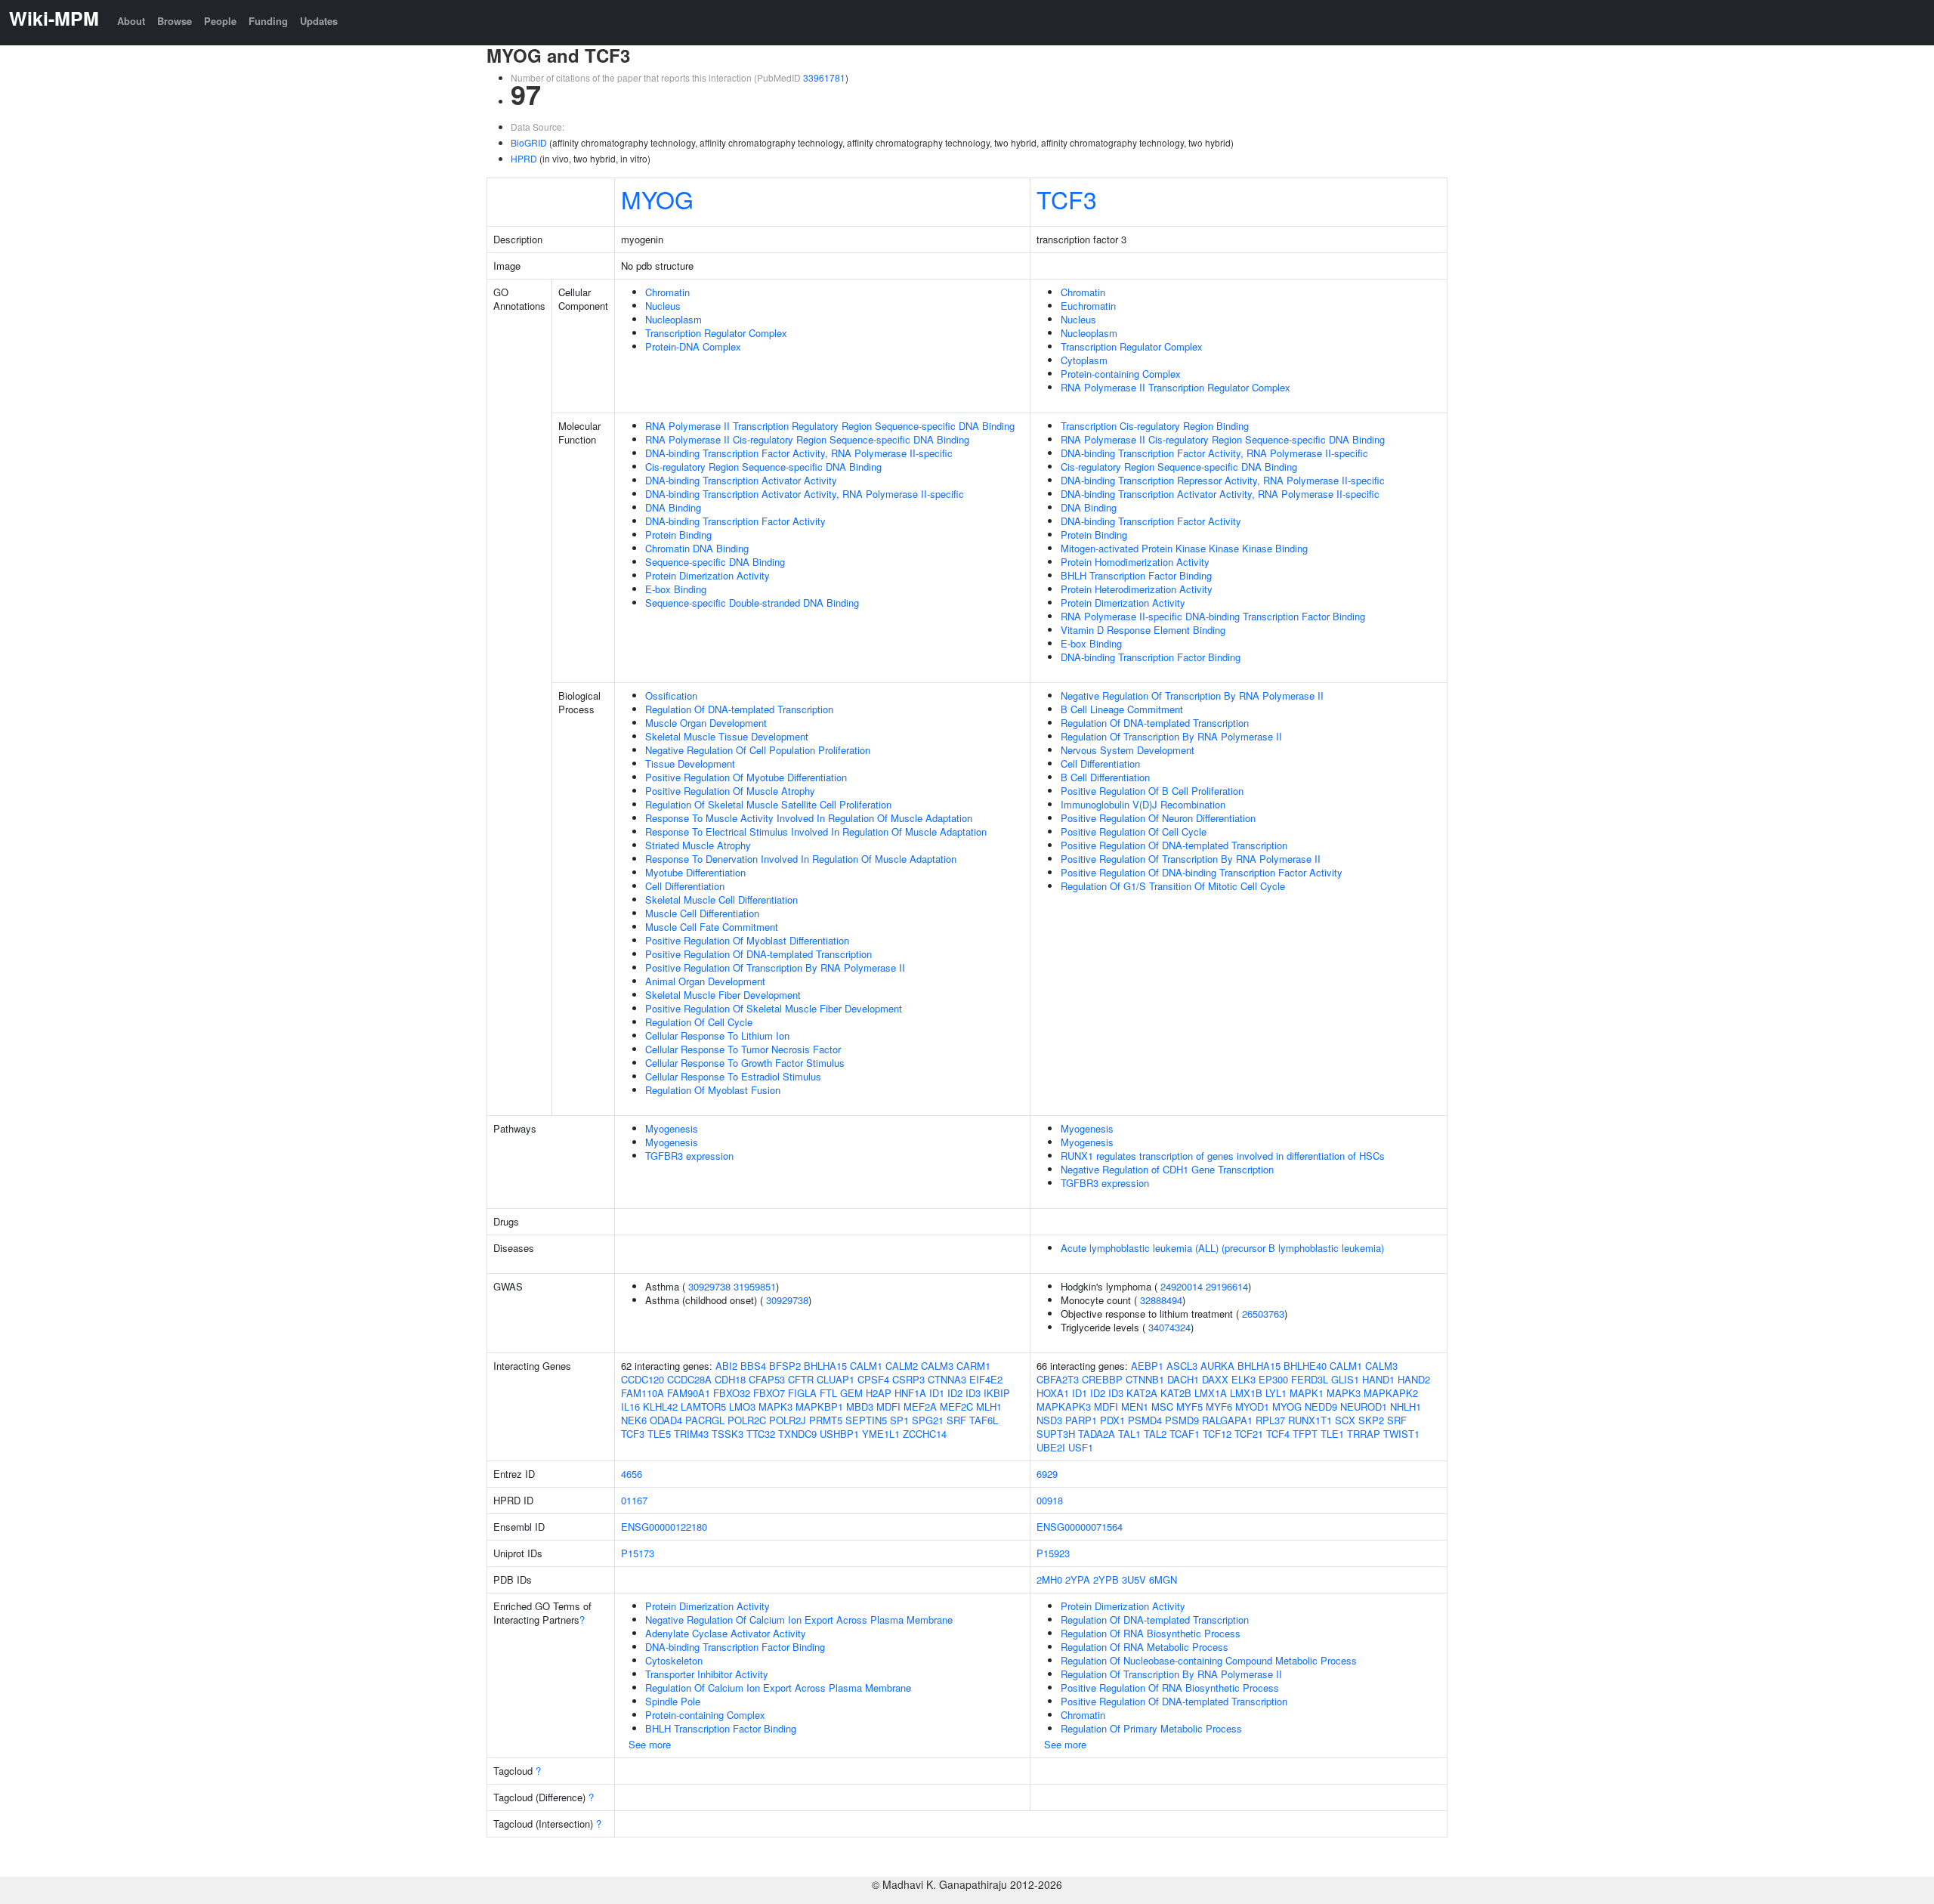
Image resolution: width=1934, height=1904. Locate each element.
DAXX (1215, 1379)
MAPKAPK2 (1391, 1393)
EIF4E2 (986, 1379)
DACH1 (1183, 1379)
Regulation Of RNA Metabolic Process (1145, 1647)
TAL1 (1129, 1434)
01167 (634, 1500)
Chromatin (667, 292)
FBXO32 (732, 1393)
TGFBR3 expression (689, 1156)
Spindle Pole (673, 1701)
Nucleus (663, 306)
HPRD (524, 158)
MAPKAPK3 (1064, 1406)
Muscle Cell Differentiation (702, 913)
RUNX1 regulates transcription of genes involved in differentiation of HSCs (1223, 1156)
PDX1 (1112, 1420)
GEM (851, 1393)
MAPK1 (1307, 1393)
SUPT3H (1056, 1434)
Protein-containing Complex (1121, 374)
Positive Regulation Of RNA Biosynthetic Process (1170, 1688)
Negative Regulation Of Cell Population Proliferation (758, 750)
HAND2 (1414, 1379)
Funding (268, 21)
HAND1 (1378, 1379)
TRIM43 (691, 1434)
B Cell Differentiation (1105, 777)
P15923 (1053, 1553)
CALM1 (866, 1366)
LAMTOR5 (703, 1406)
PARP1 (1081, 1420)
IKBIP (997, 1393)
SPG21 (928, 1420)
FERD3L (1310, 1379)
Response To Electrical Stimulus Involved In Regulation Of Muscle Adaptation (816, 831)
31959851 (755, 1286)
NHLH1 (1406, 1406)
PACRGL (705, 1420)
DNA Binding (673, 507)
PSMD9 (1182, 1420)
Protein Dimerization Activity (707, 575)
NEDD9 (1321, 1406)
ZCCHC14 (925, 1434)
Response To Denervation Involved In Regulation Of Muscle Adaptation (801, 859)
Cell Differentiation (685, 886)
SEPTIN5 (866, 1420)
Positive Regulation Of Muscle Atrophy (730, 791)
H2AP (879, 1393)
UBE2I (1051, 1447)
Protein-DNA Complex (693, 346)
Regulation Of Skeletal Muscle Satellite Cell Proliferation (768, 804)
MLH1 (989, 1406)
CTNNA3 (947, 1379)
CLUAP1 (836, 1379)
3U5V (1134, 1579)
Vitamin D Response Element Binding (1143, 630)
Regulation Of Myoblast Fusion (713, 1090)
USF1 (1081, 1447)
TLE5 (659, 1434)
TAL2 (1155, 1434)
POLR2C (747, 1420)
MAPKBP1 (819, 1406)
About (131, 21)
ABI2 (726, 1366)
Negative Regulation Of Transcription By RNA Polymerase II (1192, 695)
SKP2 (1371, 1420)
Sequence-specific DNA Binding (715, 562)
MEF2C (956, 1406)
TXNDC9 (797, 1434)
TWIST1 (1401, 1434)
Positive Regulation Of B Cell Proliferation (1152, 791)
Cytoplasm (1084, 360)
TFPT (1305, 1434)
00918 (1050, 1500)
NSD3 (1049, 1420)
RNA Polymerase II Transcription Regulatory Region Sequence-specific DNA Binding (830, 426)
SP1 (899, 1420)
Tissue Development (690, 763)
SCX (1345, 1420)
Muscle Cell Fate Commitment (712, 927)
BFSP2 (785, 1366)
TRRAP (1364, 1434)
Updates (319, 21)
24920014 (1182, 1286)
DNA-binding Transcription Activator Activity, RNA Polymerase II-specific (805, 494)
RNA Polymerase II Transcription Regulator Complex (1176, 387)
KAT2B (1176, 1393)
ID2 (955, 1393)
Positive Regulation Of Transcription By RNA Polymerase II (775, 967)
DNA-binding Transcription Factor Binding (1151, 657)
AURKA (1217, 1366)
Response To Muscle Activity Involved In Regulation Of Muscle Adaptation (809, 818)
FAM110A (643, 1393)
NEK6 (634, 1420)
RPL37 (1270, 1420)
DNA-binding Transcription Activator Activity (741, 480)
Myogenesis (672, 1128)
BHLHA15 (825, 1366)
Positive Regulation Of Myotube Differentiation (746, 777)
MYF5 (1189, 1406)
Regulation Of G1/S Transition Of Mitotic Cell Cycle (1173, 886)
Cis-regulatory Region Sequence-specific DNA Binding (763, 467)
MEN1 (1135, 1406)
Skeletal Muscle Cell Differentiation (721, 899)
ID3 (973, 1393)
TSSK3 (728, 1434)
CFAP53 (767, 1379)
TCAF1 (1185, 1434)
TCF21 (1249, 1434)
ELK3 (1244, 1379)
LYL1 (1276, 1393)
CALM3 (937, 1366)
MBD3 (860, 1406)
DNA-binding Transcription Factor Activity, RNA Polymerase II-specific (799, 453)
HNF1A (910, 1393)
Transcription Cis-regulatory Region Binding (1155, 426)
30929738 (709, 1286)
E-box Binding (676, 589)
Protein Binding (678, 535)
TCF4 (1278, 1434)
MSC (1162, 1406)
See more (650, 1744)
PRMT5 (826, 1420)
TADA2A (1097, 1434)
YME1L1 (881, 1434)
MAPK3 (775, 1406)
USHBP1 (839, 1434)
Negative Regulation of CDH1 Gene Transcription (1167, 1169)
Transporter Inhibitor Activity (707, 1674)
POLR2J (788, 1420)
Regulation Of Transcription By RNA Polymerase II (1171, 736)
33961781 (824, 77)
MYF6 (1219, 1406)
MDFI (888, 1406)
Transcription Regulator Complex (716, 333)
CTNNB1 (1145, 1379)
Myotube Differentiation (695, 872)
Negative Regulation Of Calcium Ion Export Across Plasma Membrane (799, 1620)
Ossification (671, 695)
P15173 (638, 1553)
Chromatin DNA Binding (697, 548)
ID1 (937, 1393)
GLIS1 (1345, 1379)
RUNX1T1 (1310, 1420)
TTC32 (761, 1434)
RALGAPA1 (1227, 1420)
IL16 (630, 1406)
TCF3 (1067, 199)
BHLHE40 (1305, 1366)
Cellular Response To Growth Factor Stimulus (745, 1063)
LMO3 (742, 1406)
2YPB (1106, 1579)
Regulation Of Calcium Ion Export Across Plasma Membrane (778, 1688)
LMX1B (1246, 1393)
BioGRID (529, 142)
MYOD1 (1252, 1406)
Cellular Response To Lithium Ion (717, 1035)
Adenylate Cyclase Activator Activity (726, 1633)
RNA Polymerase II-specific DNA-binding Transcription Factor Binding (1213, 616)
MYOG (657, 199)
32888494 (1161, 1300)
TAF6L (984, 1420)
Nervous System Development (1128, 750)
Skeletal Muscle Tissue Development (727, 736)
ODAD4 (666, 1420)
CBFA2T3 (1058, 1379)
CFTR (801, 1379)
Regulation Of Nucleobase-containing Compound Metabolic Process (1209, 1660)
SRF (956, 1420)
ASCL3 (1182, 1366)
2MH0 (1049, 1579)
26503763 (1263, 1314)
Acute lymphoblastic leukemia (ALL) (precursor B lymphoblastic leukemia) (1222, 1248)
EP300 (1273, 1379)
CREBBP (1102, 1379)
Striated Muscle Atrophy (698, 845)
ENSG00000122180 (664, 1527)
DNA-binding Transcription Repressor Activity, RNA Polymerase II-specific (1223, 480)
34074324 (1169, 1327)
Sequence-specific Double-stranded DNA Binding (752, 603)
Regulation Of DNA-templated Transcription (739, 709)
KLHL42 (660, 1406)
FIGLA (802, 1393)
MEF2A (920, 1406)
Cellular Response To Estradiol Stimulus (733, 1076)
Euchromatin (1088, 306)
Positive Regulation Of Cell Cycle (1134, 831)
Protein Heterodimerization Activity (1137, 589)
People (220, 21)
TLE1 (1332, 1434)
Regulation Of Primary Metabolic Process (1151, 1728)
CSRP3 (908, 1379)
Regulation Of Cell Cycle (699, 1022)
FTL (828, 1393)
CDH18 (730, 1379)
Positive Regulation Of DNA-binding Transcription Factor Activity (1202, 872)
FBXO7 (769, 1393)
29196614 (1227, 1286)
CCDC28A (689, 1379)
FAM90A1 (689, 1393)
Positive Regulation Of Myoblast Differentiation (747, 940)
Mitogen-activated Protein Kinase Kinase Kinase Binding (1184, 548)
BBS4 (753, 1366)
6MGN (1163, 1579)
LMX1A (1211, 1393)
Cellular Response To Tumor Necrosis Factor (743, 1049)
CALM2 (902, 1366)
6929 (1047, 1474)
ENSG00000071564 (1080, 1527)
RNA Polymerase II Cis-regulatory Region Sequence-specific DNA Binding (807, 439)
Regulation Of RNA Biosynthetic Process (1151, 1633)
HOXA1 (1053, 1393)
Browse (175, 21)
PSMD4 (1145, 1420)
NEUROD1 (1364, 1406)
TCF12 (1217, 1434)
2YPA (1078, 1579)
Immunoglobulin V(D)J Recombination (1143, 804)
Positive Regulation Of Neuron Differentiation (1158, 818)
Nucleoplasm (674, 319)
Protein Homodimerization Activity (1135, 562)
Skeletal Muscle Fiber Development (723, 995)
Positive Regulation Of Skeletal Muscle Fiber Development (774, 1008)
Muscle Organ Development (706, 723)
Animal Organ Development (705, 981)
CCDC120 (643, 1379)
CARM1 (973, 1366)
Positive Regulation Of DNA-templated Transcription (758, 954)
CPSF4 (873, 1379)
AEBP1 (1147, 1366)
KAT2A (1142, 1393)
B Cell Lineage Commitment (1122, 709)
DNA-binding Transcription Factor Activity (735, 521)
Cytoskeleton (674, 1660)
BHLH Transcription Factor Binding (1136, 575)
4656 (632, 1474)
